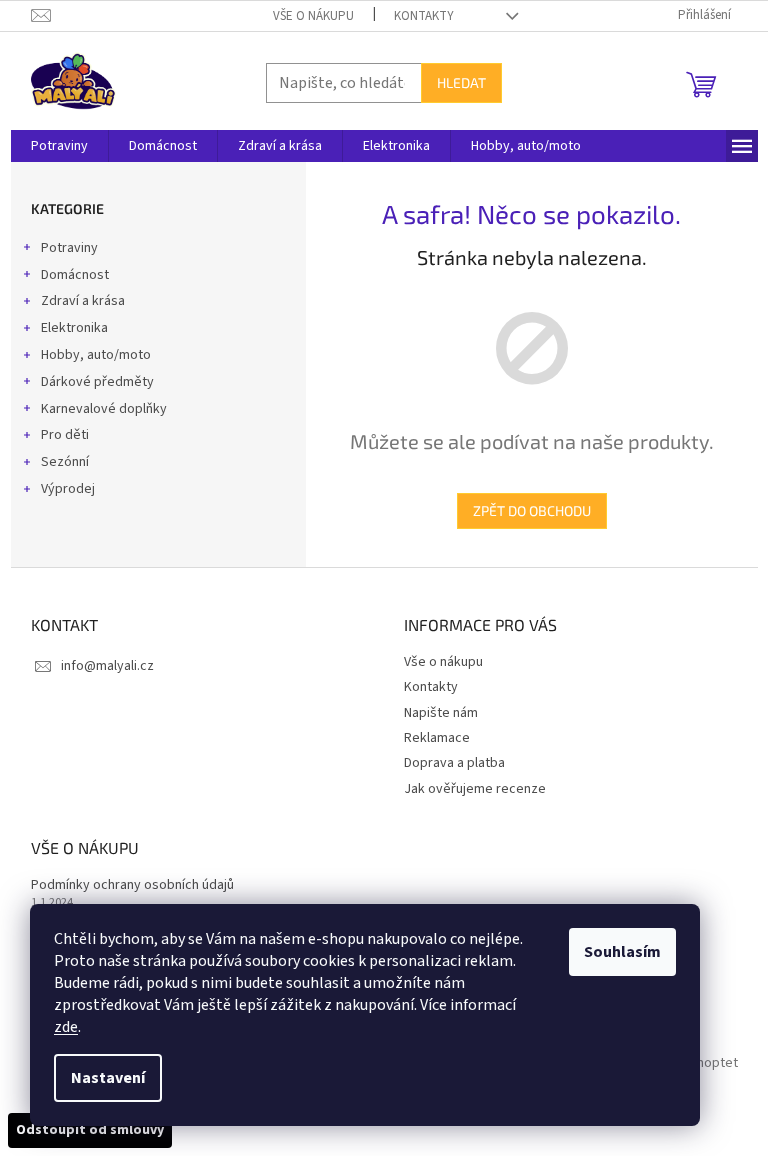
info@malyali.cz (107, 666)
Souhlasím (622, 952)
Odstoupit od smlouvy (90, 1130)
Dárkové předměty (97, 382)
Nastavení (108, 1078)
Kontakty (424, 16)
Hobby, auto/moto (96, 355)
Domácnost (75, 275)
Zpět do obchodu (532, 510)
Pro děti (65, 435)
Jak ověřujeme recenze (475, 789)
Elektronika (74, 328)
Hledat (461, 82)
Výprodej (68, 489)
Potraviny (69, 248)
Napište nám (441, 713)
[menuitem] (59, 146)
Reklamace (437, 738)
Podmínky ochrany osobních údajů (132, 885)
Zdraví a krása (83, 301)
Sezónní (65, 462)
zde (66, 1027)
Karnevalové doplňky (104, 409)
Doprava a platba (454, 763)
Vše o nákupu (313, 16)
